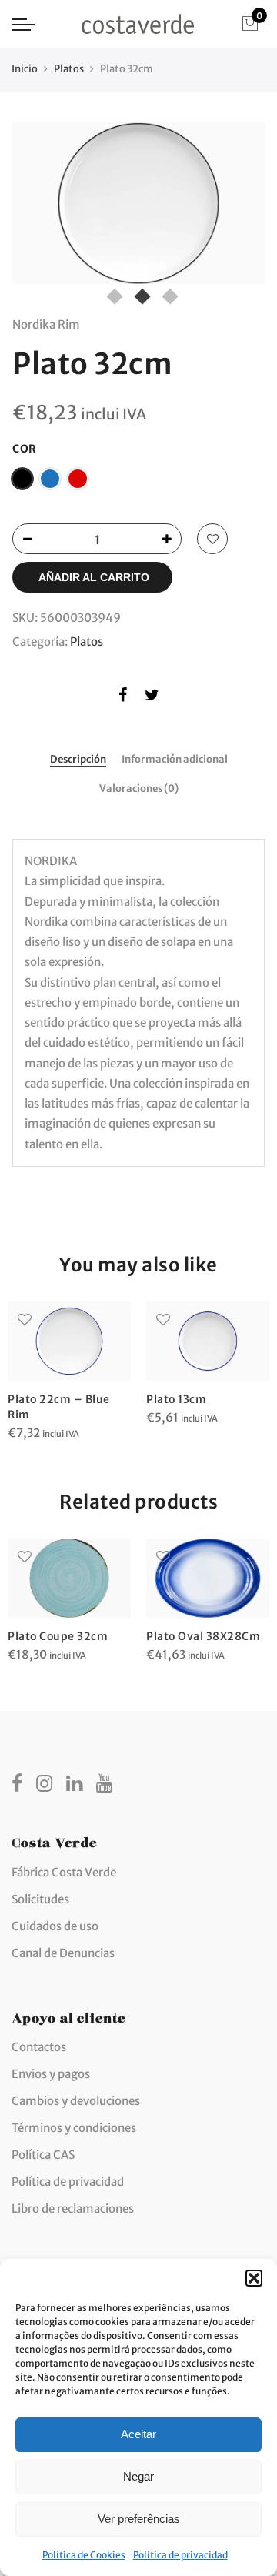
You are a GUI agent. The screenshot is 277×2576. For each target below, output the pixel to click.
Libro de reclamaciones (73, 2208)
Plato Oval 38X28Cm (203, 1636)
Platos (69, 69)
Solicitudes (40, 1899)
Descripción (78, 760)
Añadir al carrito (94, 577)
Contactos (39, 2047)
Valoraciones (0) (139, 789)
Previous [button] (38, 207)
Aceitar (138, 2434)
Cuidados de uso (55, 1926)
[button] (254, 2278)
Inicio (25, 69)
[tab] (78, 760)
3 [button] (166, 293)
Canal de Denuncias (63, 1953)
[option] (138, 203)
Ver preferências (139, 2519)
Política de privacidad (180, 2555)
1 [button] (111, 293)
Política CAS (43, 2155)
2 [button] (138, 293)
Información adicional (175, 760)
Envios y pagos (51, 2074)
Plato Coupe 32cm (58, 1636)
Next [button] (239, 207)
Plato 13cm (176, 1399)
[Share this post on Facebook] (123, 698)
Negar (138, 2476)
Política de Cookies (84, 2555)
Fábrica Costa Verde (64, 1872)
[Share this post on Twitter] (152, 698)
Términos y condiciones (74, 2128)
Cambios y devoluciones (76, 2101)
